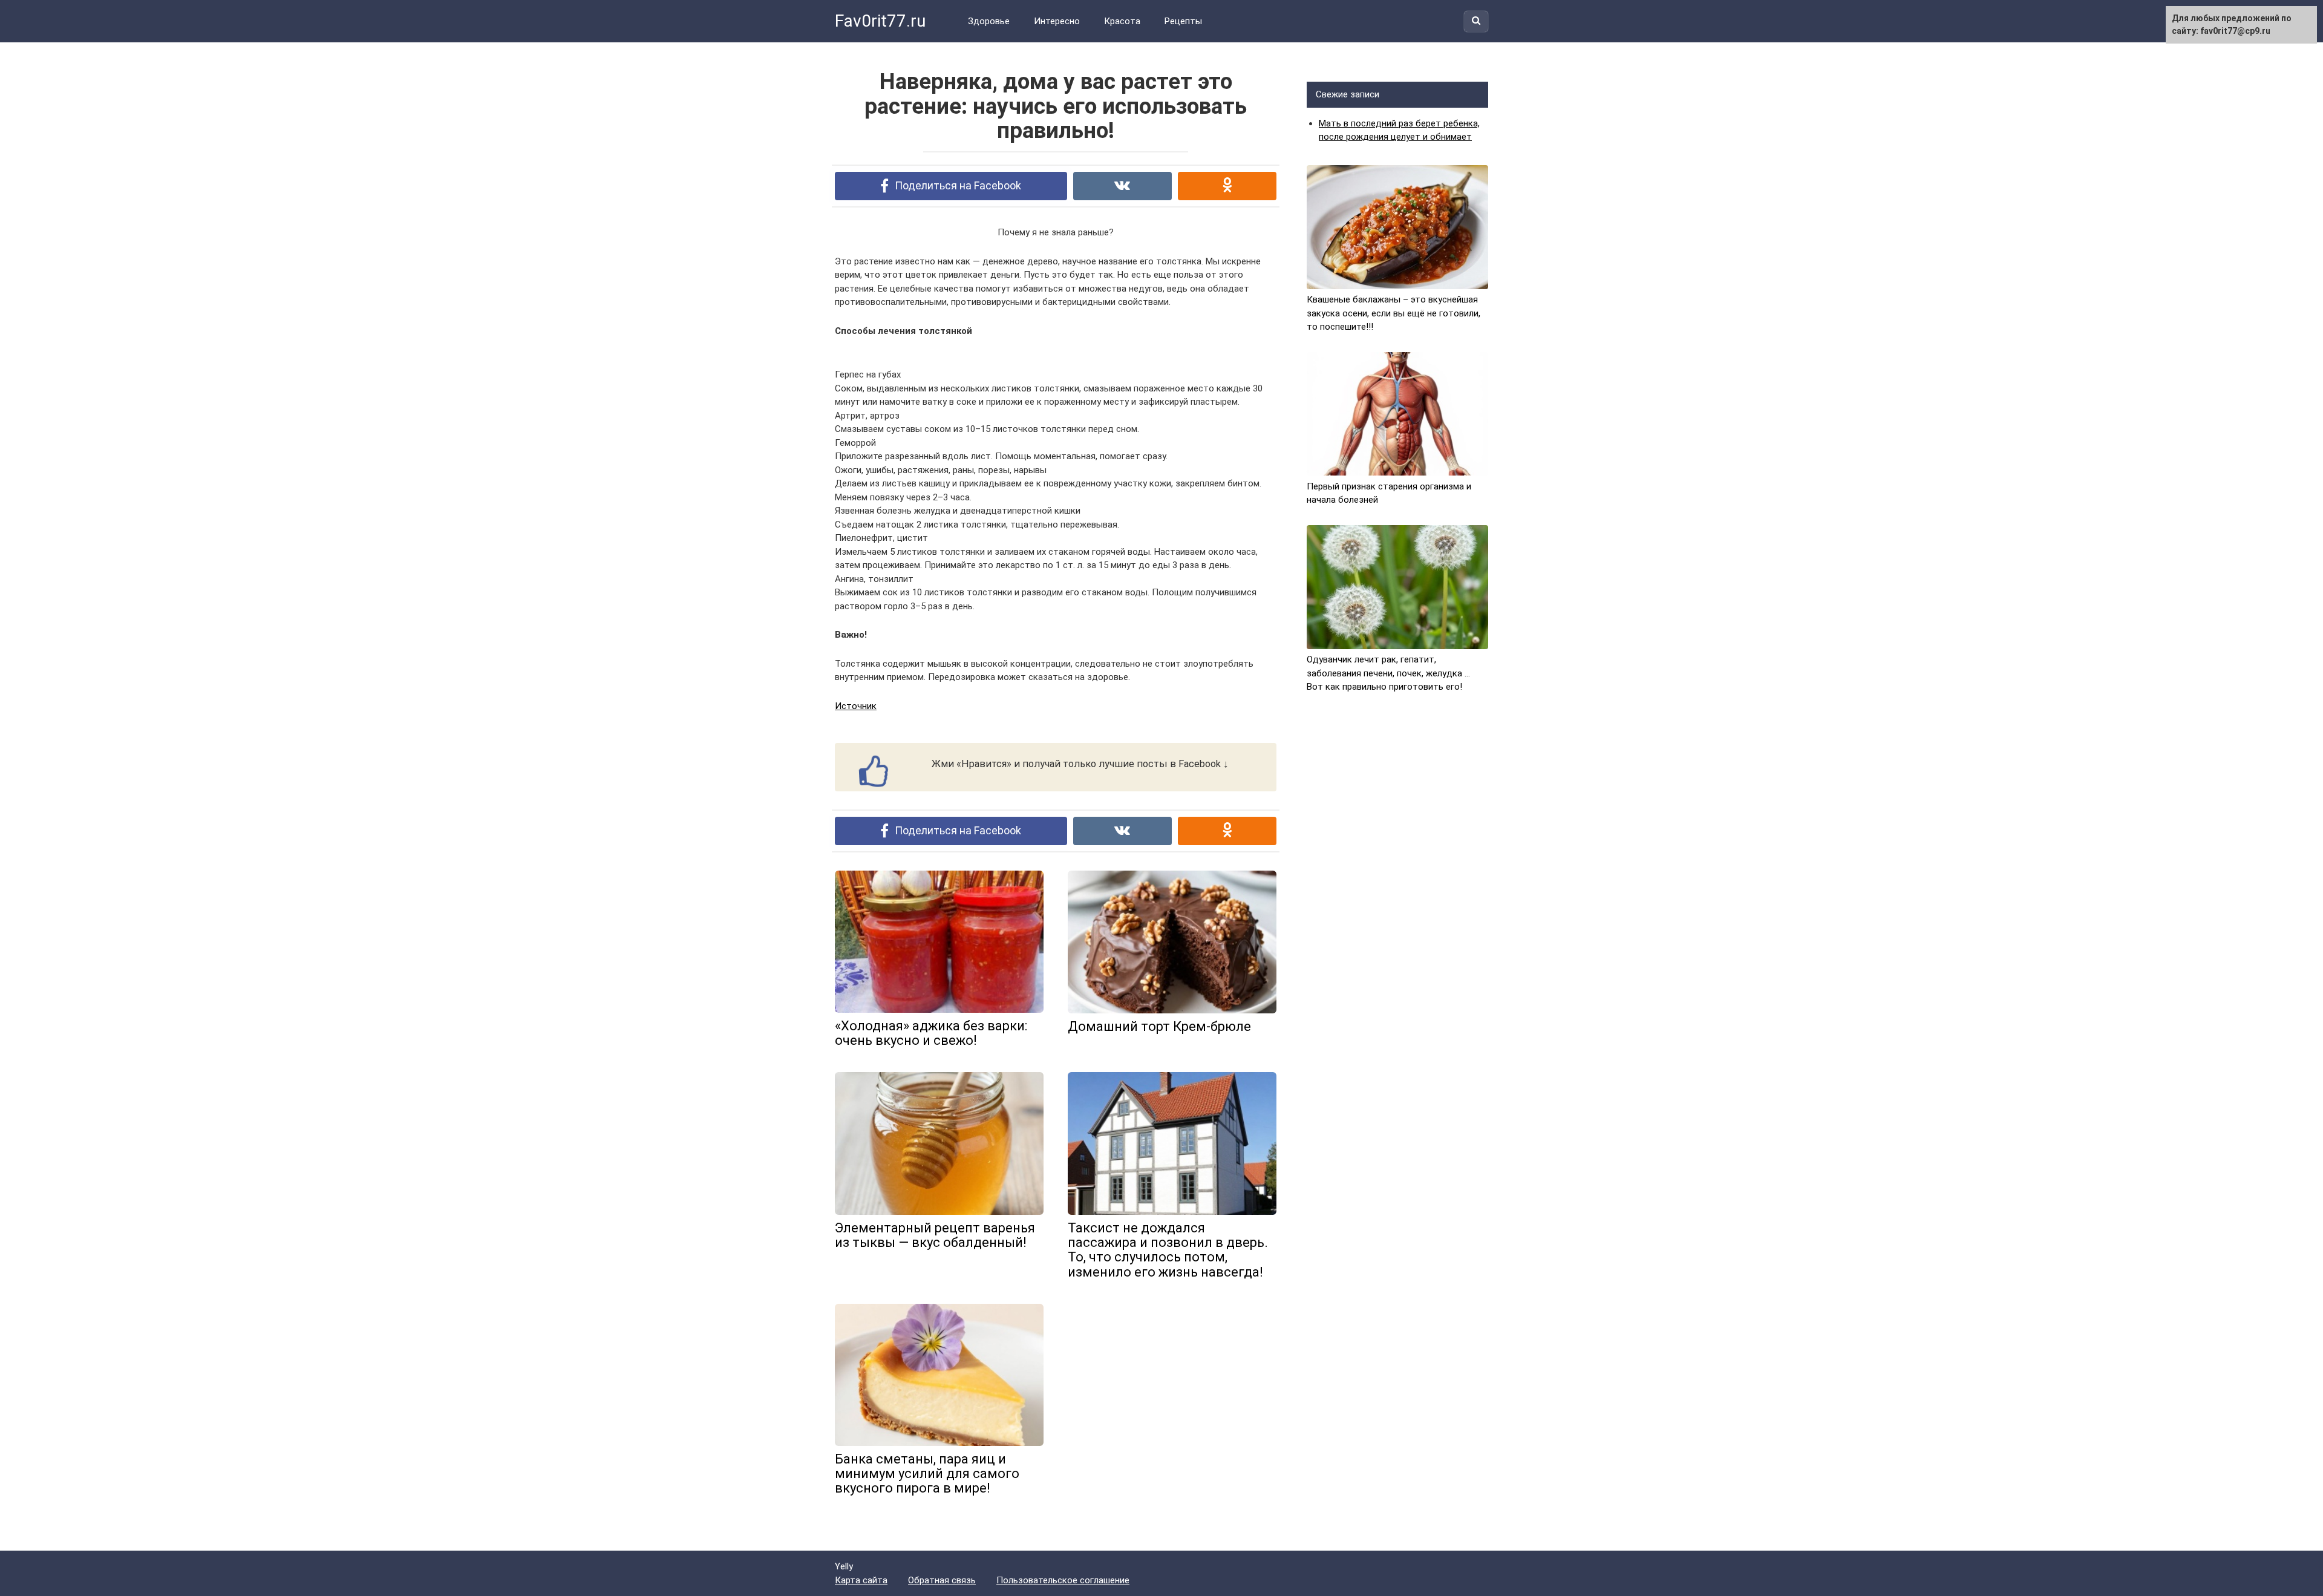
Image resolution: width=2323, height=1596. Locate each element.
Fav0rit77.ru (880, 21)
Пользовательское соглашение (1063, 1580)
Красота (1122, 21)
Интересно (1057, 21)
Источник (856, 706)
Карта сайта (861, 1580)
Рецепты (1183, 21)
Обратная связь (942, 1580)
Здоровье (989, 21)
